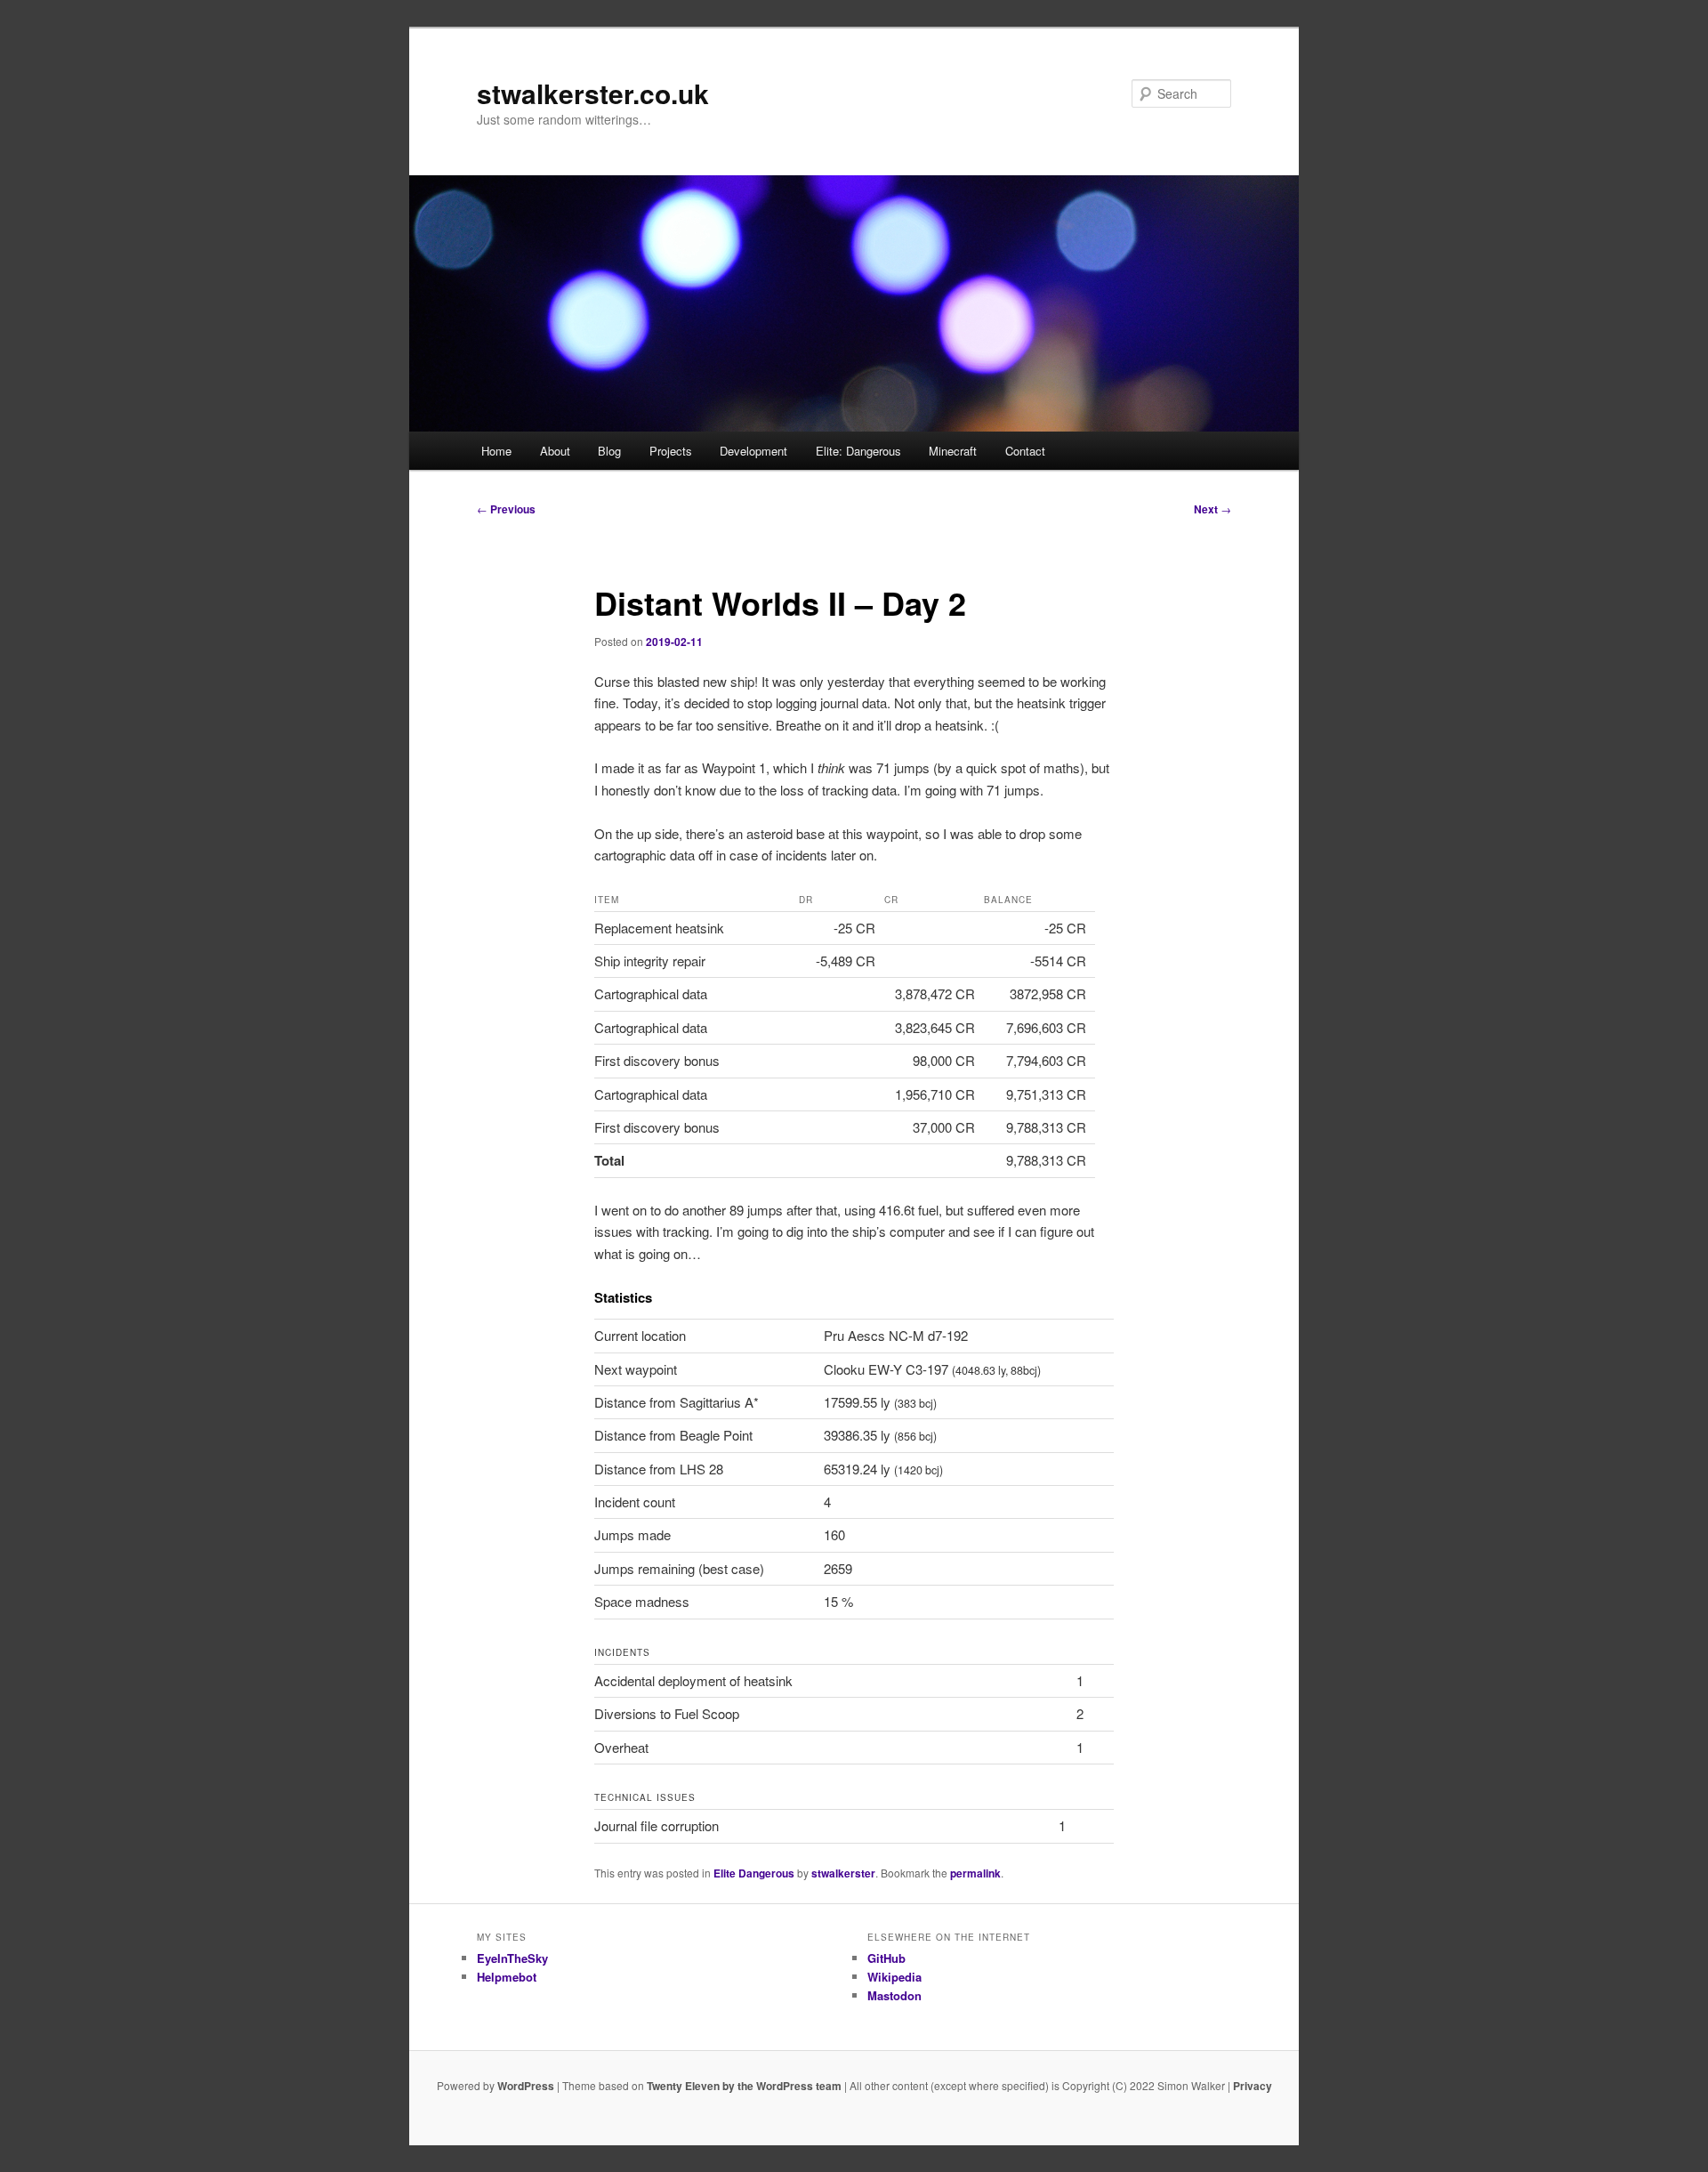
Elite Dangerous (754, 1873)
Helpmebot (507, 1977)
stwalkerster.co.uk (593, 93)
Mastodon (894, 1995)
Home (496, 451)
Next (1213, 509)
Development (753, 451)
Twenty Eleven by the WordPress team (744, 2086)
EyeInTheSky (512, 1958)
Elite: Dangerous (858, 451)
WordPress (526, 2086)
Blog (609, 451)
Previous (506, 509)
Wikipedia (894, 1977)
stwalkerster (843, 1873)
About (555, 451)
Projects (671, 451)
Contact (1025, 451)
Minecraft (953, 451)
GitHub (886, 1958)
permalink (975, 1873)
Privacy (1253, 2086)
